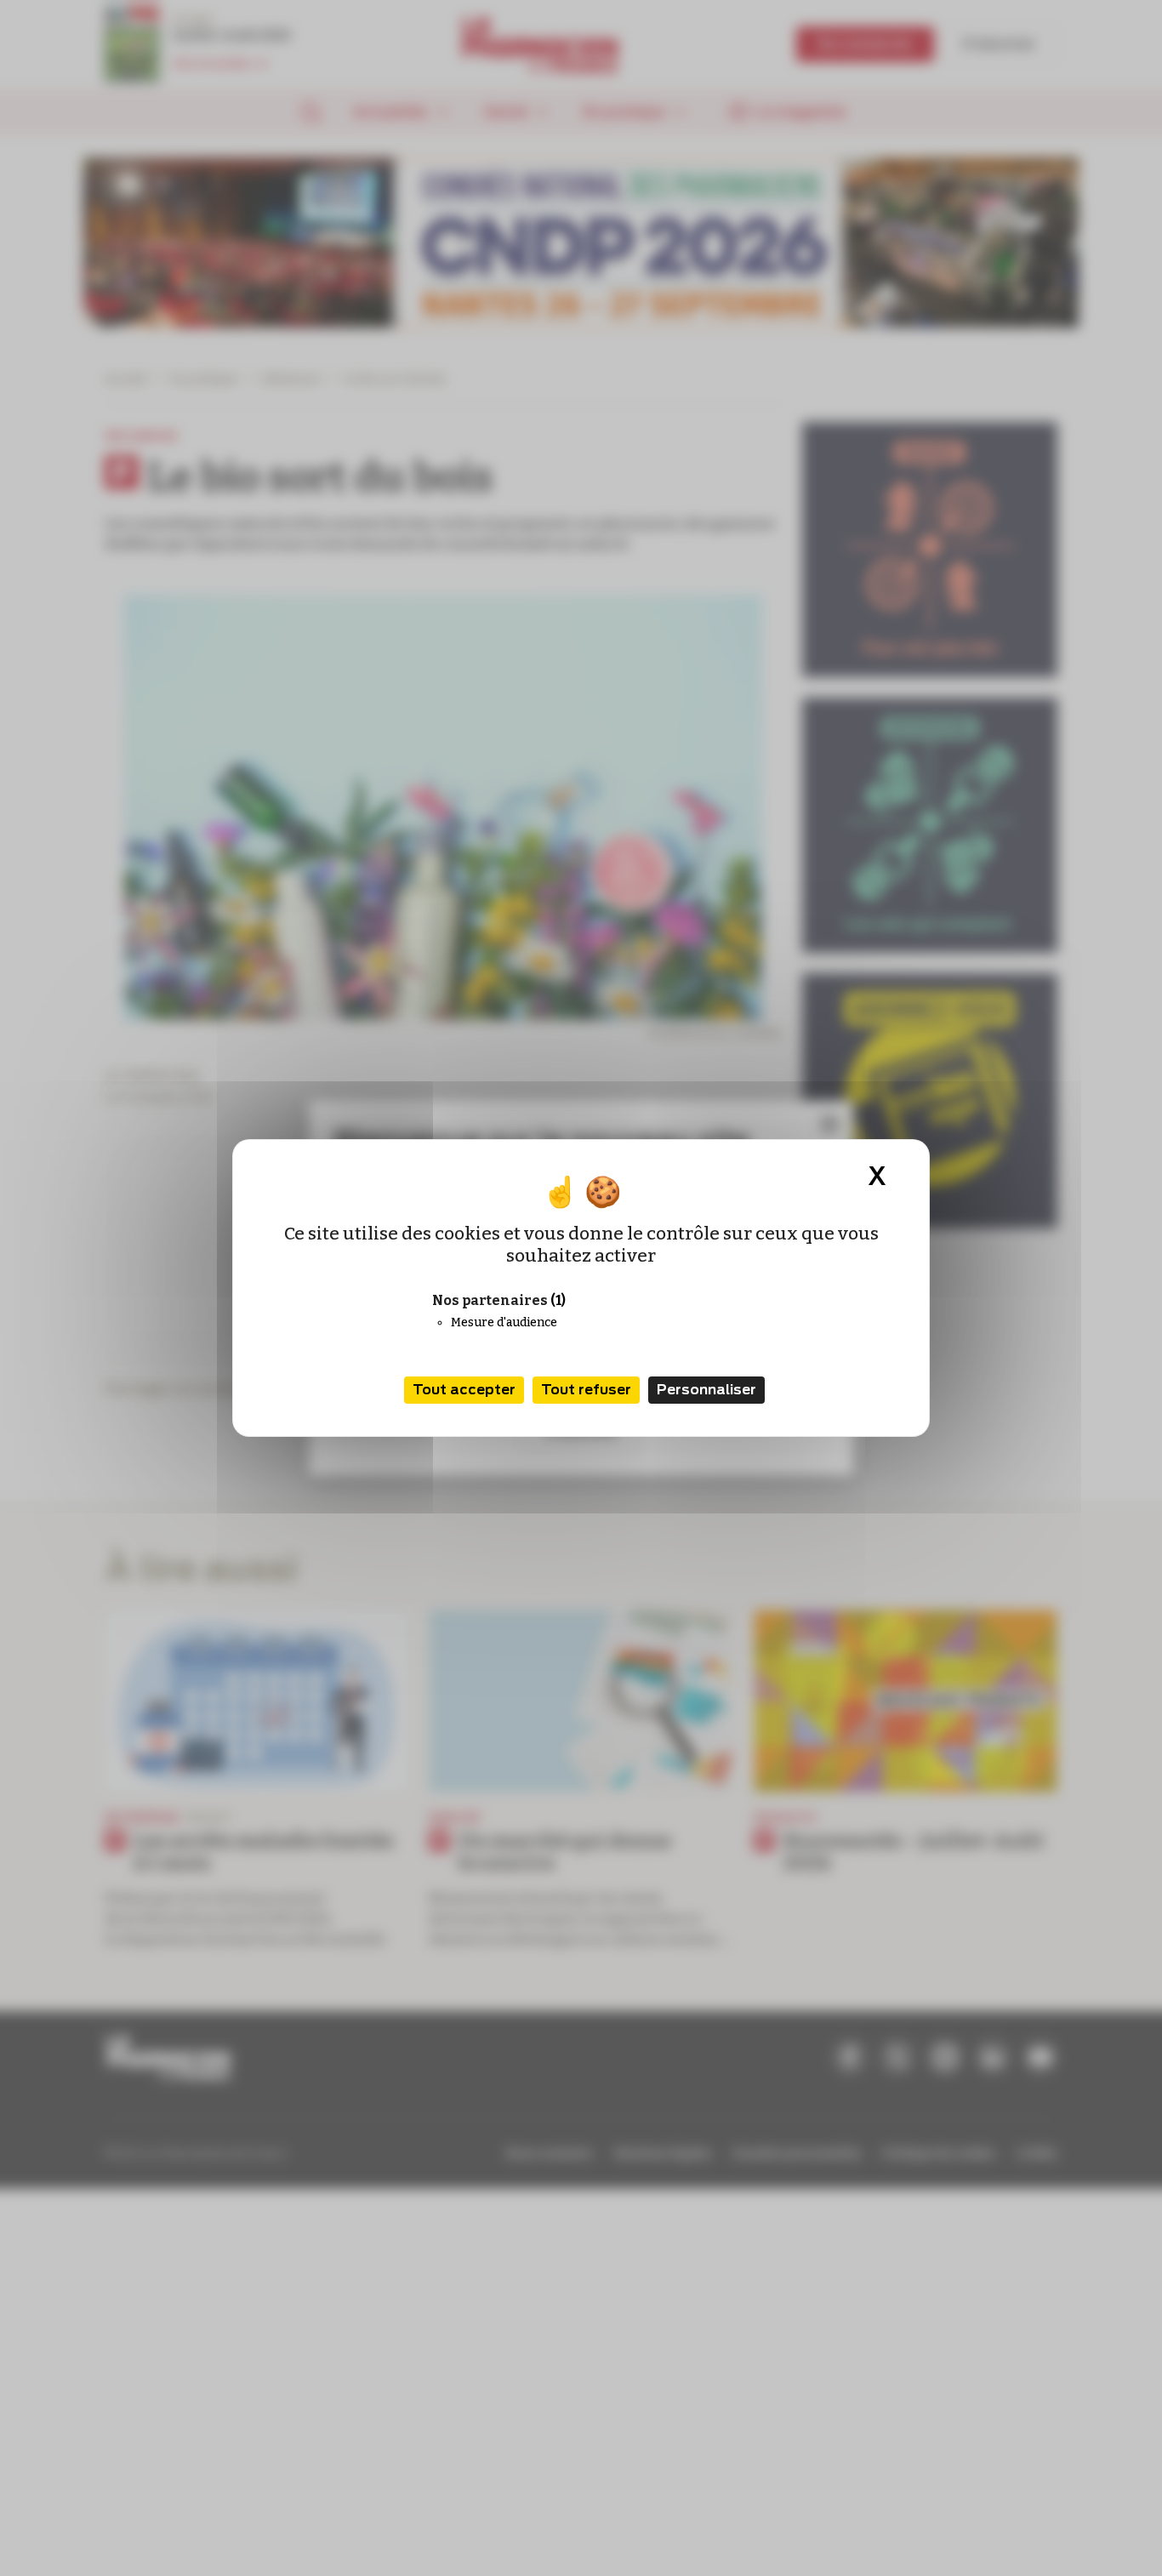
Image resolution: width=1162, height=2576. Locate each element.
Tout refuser (586, 1390)
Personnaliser (706, 1390)
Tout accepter (464, 1390)
